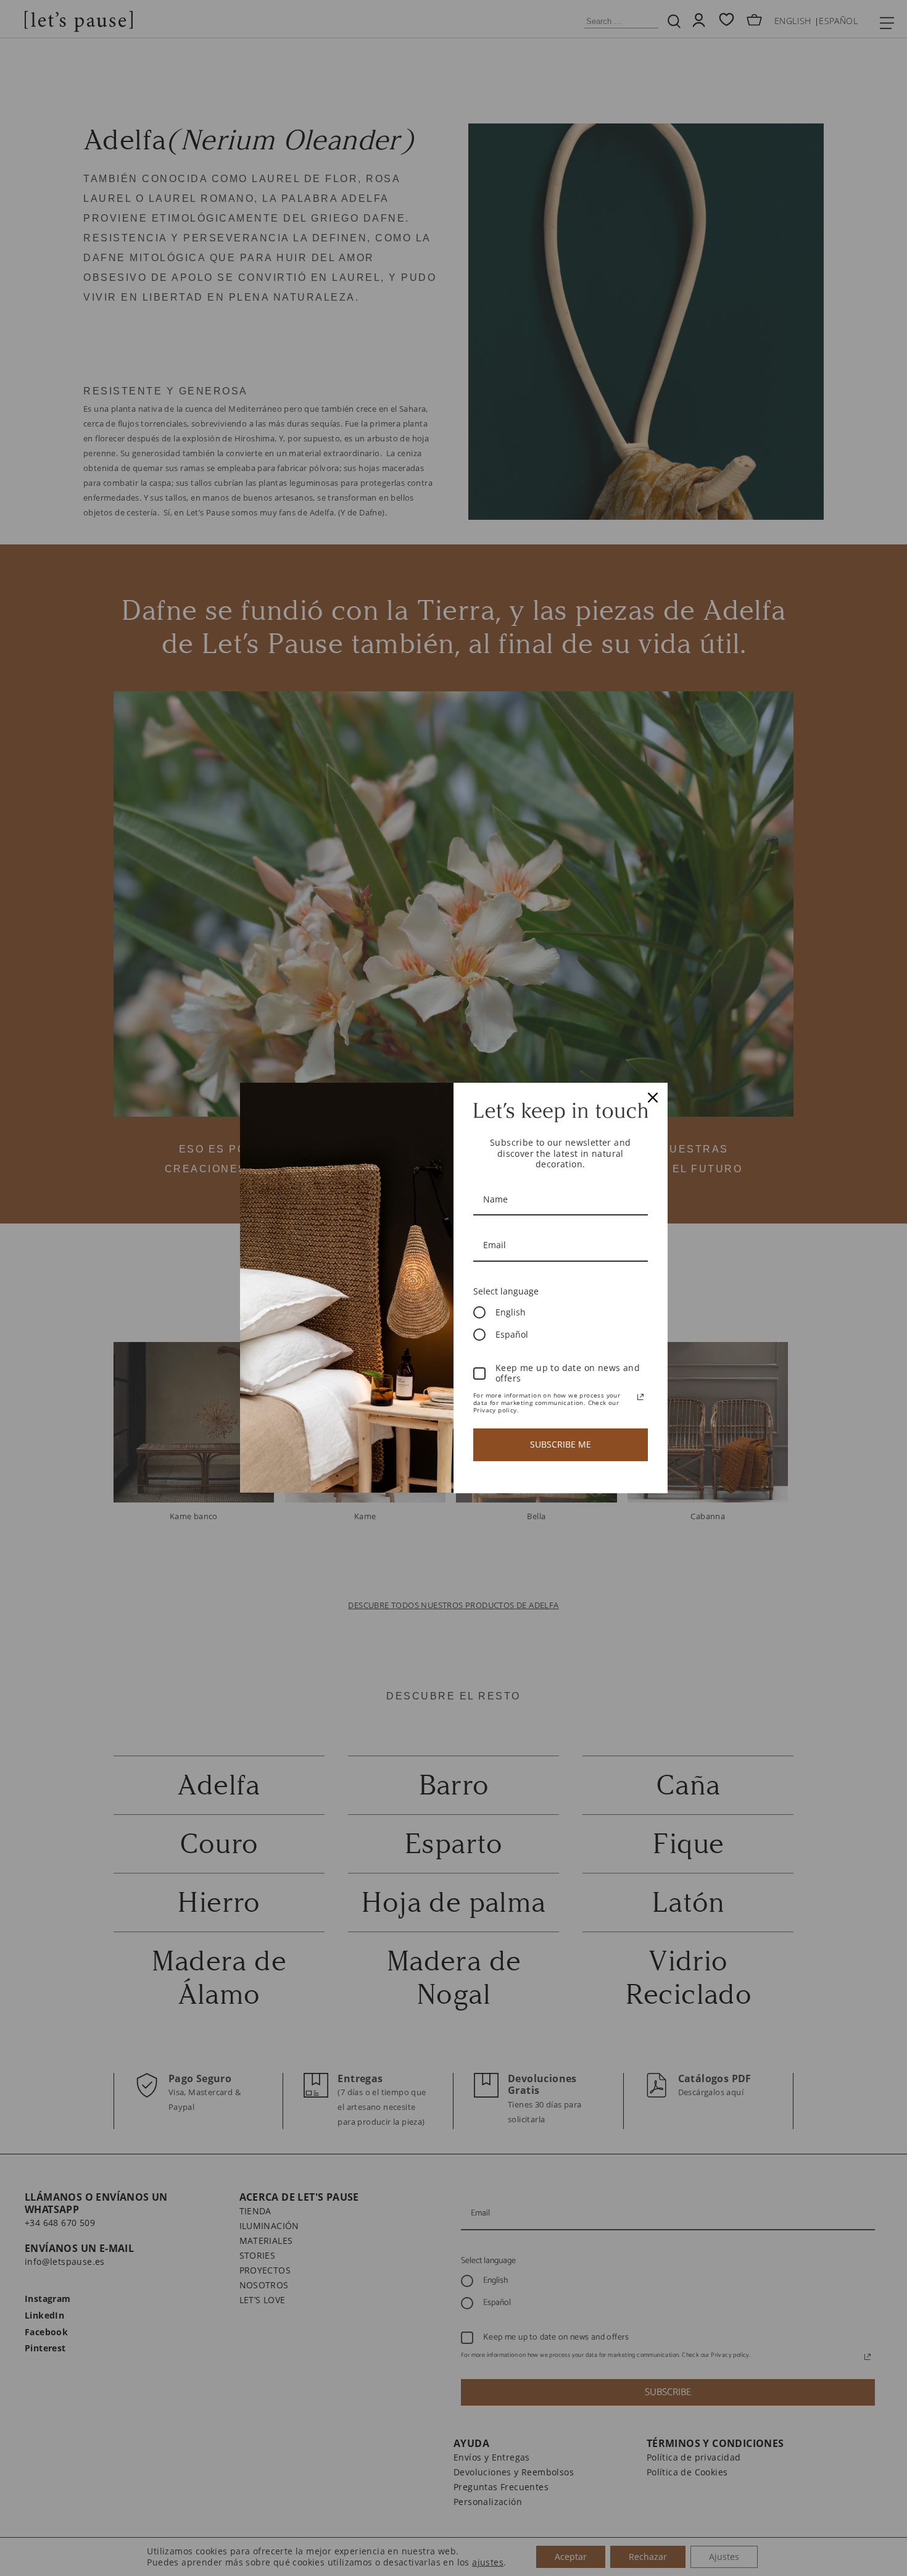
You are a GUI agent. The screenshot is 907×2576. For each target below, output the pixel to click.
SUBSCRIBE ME (561, 1444)
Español (512, 1334)
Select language (506, 1291)
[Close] (653, 1098)
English (511, 1312)
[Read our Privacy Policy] (640, 1397)
